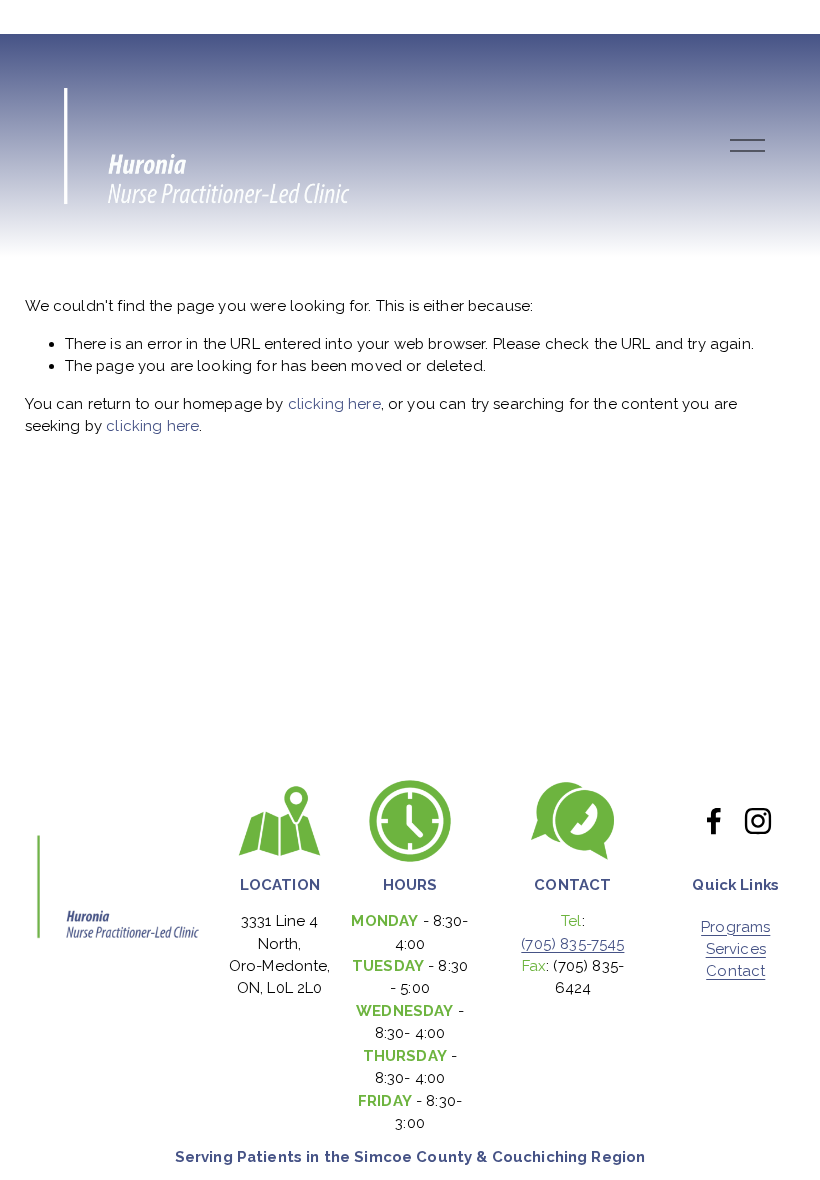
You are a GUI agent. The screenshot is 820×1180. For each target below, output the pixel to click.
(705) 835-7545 (572, 944)
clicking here (334, 404)
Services (736, 949)
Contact (735, 971)
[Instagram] (758, 821)
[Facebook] (714, 821)
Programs (735, 927)
